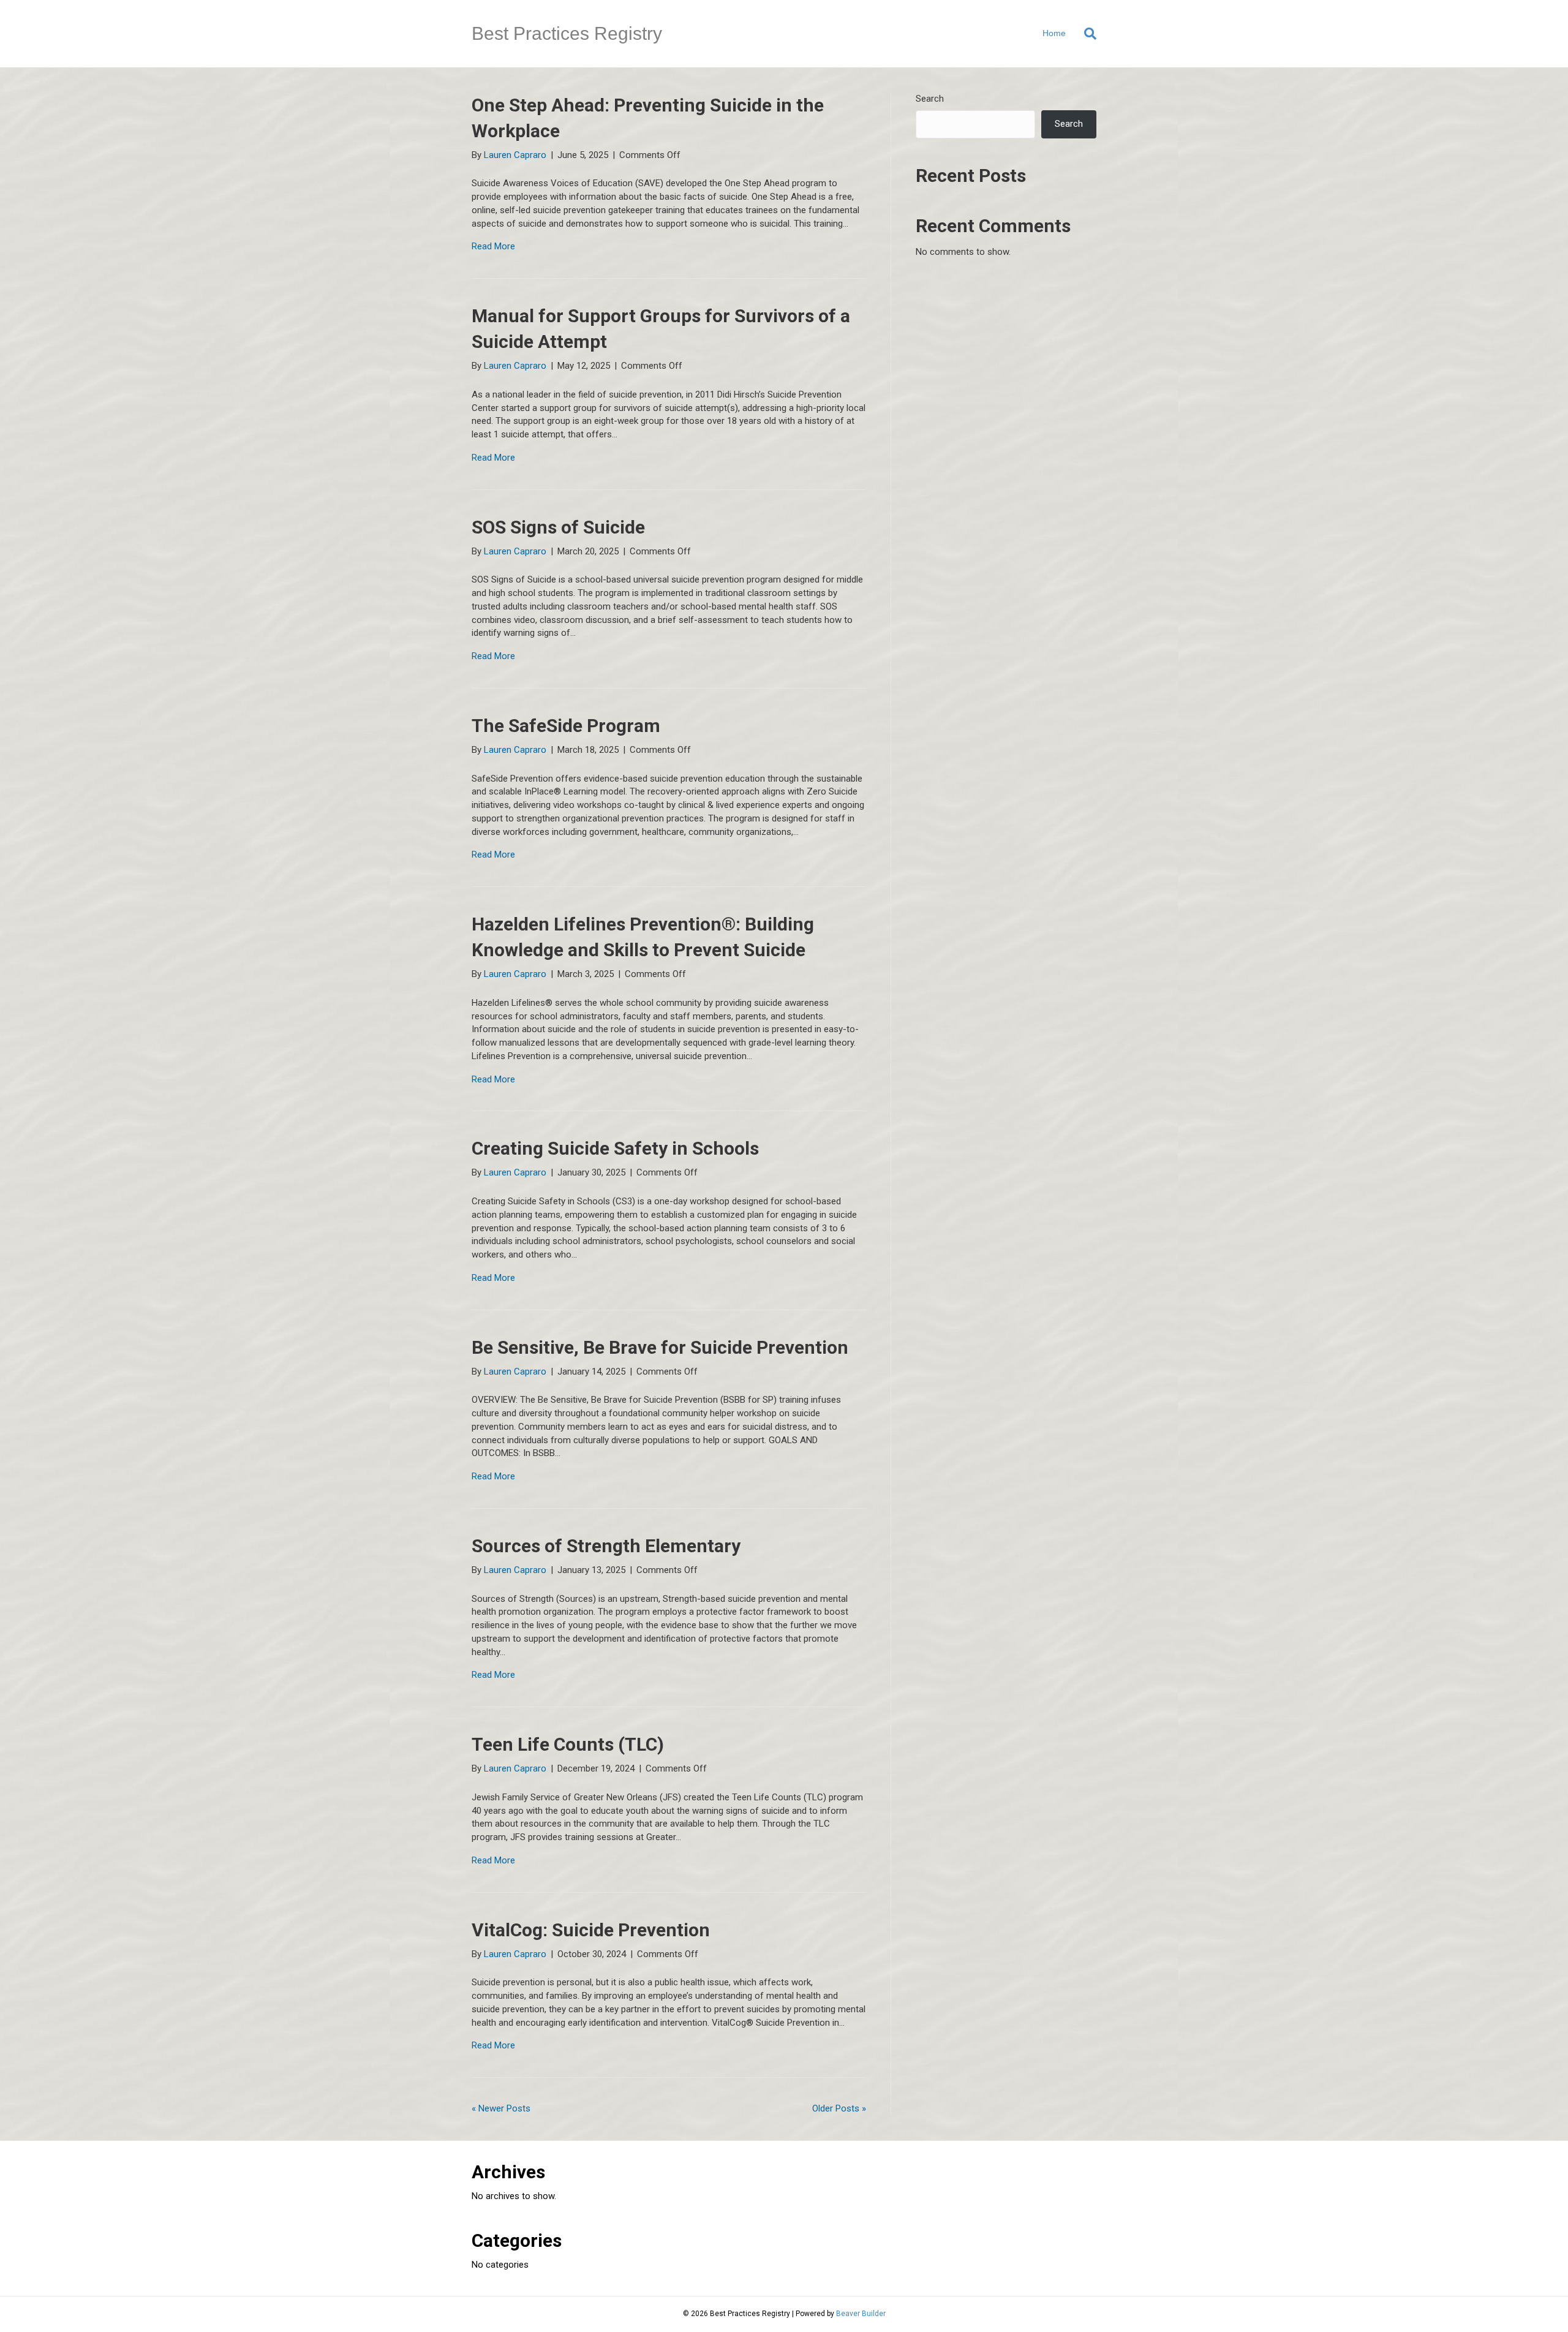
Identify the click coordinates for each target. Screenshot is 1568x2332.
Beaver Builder (861, 2314)
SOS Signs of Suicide (558, 527)
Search (930, 99)
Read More (493, 246)
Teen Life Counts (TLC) (568, 1744)
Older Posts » (839, 2108)
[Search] (1086, 34)
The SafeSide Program (566, 726)
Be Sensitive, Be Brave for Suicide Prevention (660, 1347)
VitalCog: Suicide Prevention (591, 1930)
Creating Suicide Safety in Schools (615, 1148)
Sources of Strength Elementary (606, 1546)
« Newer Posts (501, 2108)
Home (1054, 33)
